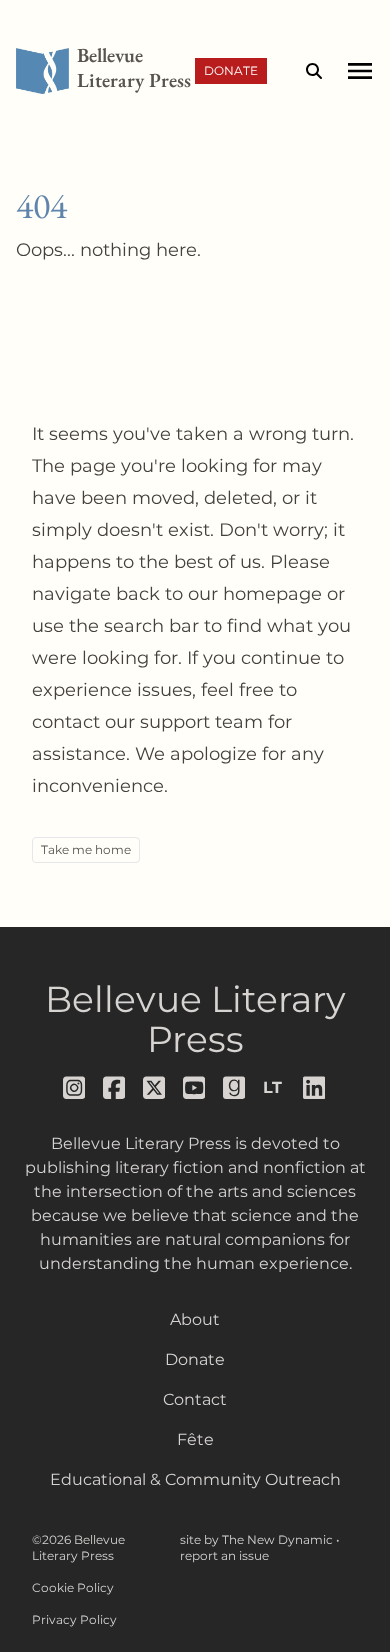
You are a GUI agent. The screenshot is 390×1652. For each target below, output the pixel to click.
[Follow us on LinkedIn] (315, 1088)
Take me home (86, 849)
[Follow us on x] (155, 1088)
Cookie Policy (73, 1587)
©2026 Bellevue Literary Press (78, 1547)
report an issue (224, 1555)
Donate (231, 70)
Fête (195, 1439)
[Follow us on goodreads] (235, 1088)
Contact (195, 1399)
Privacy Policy (74, 1619)
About (195, 1319)
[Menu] (359, 71)
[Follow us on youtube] (195, 1088)
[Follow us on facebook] (115, 1088)
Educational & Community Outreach (195, 1479)
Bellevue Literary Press (195, 1019)
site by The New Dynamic (258, 1539)
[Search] (314, 71)
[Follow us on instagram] (75, 1088)
